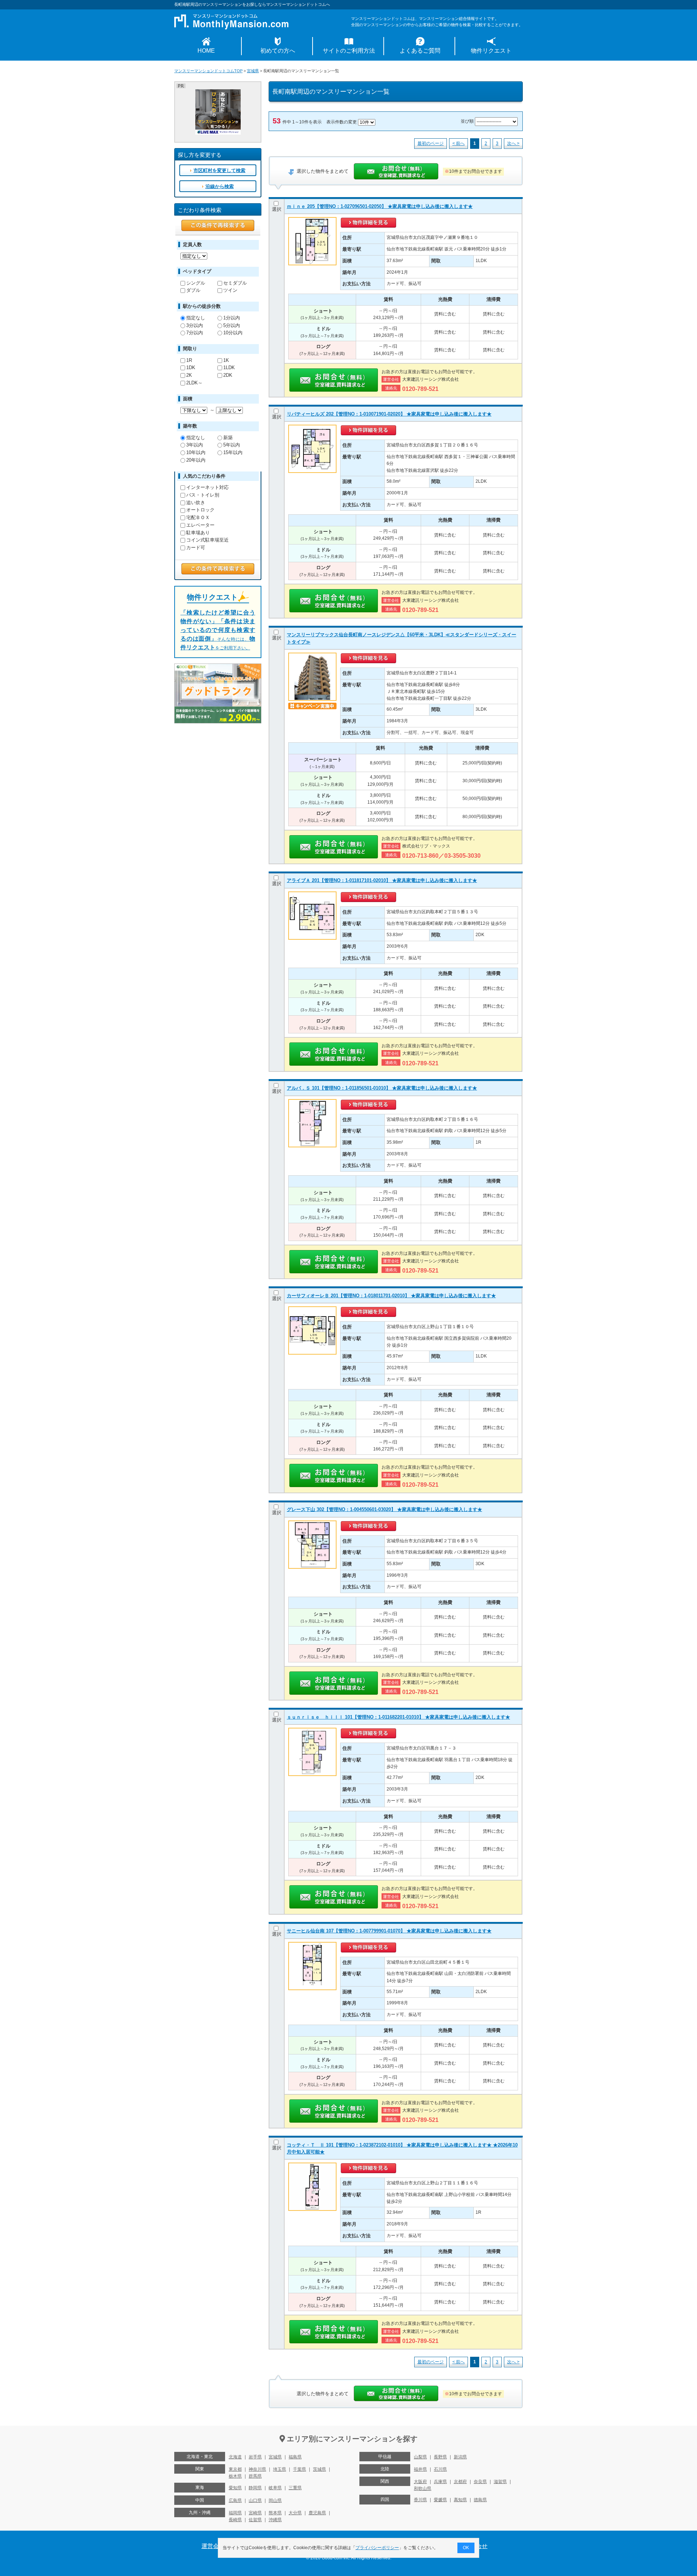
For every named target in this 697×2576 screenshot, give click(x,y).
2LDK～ (194, 383)
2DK (228, 375)
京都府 (460, 2482)
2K (189, 375)
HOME (206, 51)
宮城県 (253, 71)
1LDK (229, 368)
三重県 (295, 2488)
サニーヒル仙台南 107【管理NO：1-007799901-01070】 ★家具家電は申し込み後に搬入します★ (389, 1931)
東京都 (235, 2469)
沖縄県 (275, 2520)
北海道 (235, 2457)
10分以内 (233, 333)
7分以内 (195, 333)
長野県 (440, 2457)
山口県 (255, 2501)
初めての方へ (278, 51)
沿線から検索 (220, 186)
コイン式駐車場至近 (207, 540)
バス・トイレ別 (203, 495)
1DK (191, 368)
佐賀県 (255, 2520)
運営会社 (213, 2546)
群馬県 (255, 2476)
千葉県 (299, 2469)
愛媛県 (440, 2500)
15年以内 (233, 452)
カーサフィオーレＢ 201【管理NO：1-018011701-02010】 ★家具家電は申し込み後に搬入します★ (391, 1296)
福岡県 (235, 2513)
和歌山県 (423, 2489)
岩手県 (255, 2457)
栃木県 (235, 2476)
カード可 (196, 548)
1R (189, 360)
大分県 (295, 2513)
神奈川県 (257, 2469)
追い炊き (196, 503)
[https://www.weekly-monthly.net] (218, 93)
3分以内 (195, 325)
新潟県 (460, 2457)
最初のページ (431, 143)
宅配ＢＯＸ (198, 517)
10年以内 (196, 452)
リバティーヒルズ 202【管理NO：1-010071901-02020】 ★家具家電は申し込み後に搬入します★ (389, 414)
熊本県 (275, 2513)
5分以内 (232, 325)
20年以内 (196, 460)
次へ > (513, 143)
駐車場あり (198, 533)
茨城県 (319, 2469)
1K (226, 360)
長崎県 (235, 2520)
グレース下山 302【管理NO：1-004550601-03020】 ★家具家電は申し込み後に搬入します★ (384, 1509)
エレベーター (200, 525)
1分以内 (232, 318)
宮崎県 (255, 2513)
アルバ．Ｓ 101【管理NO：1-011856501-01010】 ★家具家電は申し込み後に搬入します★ (382, 1088)
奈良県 (480, 2482)
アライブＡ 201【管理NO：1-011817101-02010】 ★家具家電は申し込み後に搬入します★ (382, 880)
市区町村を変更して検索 (219, 170)
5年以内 (232, 445)
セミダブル (235, 283)
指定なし (196, 318)
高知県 (460, 2500)
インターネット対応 (207, 487)
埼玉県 (280, 2469)
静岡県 (255, 2488)
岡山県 (275, 2501)
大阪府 (420, 2482)
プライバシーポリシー (377, 2548)
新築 (228, 438)
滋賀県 (500, 2482)
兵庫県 (440, 2482)
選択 (277, 209)
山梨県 (420, 2457)
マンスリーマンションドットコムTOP (208, 71)
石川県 (440, 2469)
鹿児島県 (317, 2513)
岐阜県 (275, 2488)
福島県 (295, 2457)
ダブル (193, 290)
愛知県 (235, 2488)
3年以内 (195, 445)
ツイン (230, 290)
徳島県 (480, 2500)
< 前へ (458, 143)
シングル (196, 283)
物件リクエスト (491, 51)
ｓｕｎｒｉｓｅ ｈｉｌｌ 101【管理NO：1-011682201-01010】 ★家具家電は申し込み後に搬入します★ (398, 1717)
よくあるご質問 (420, 51)
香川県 (420, 2500)
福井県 (420, 2469)
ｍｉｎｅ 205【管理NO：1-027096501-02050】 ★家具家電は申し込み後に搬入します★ (380, 206)
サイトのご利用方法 (349, 51)
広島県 (235, 2501)
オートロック (200, 510)
